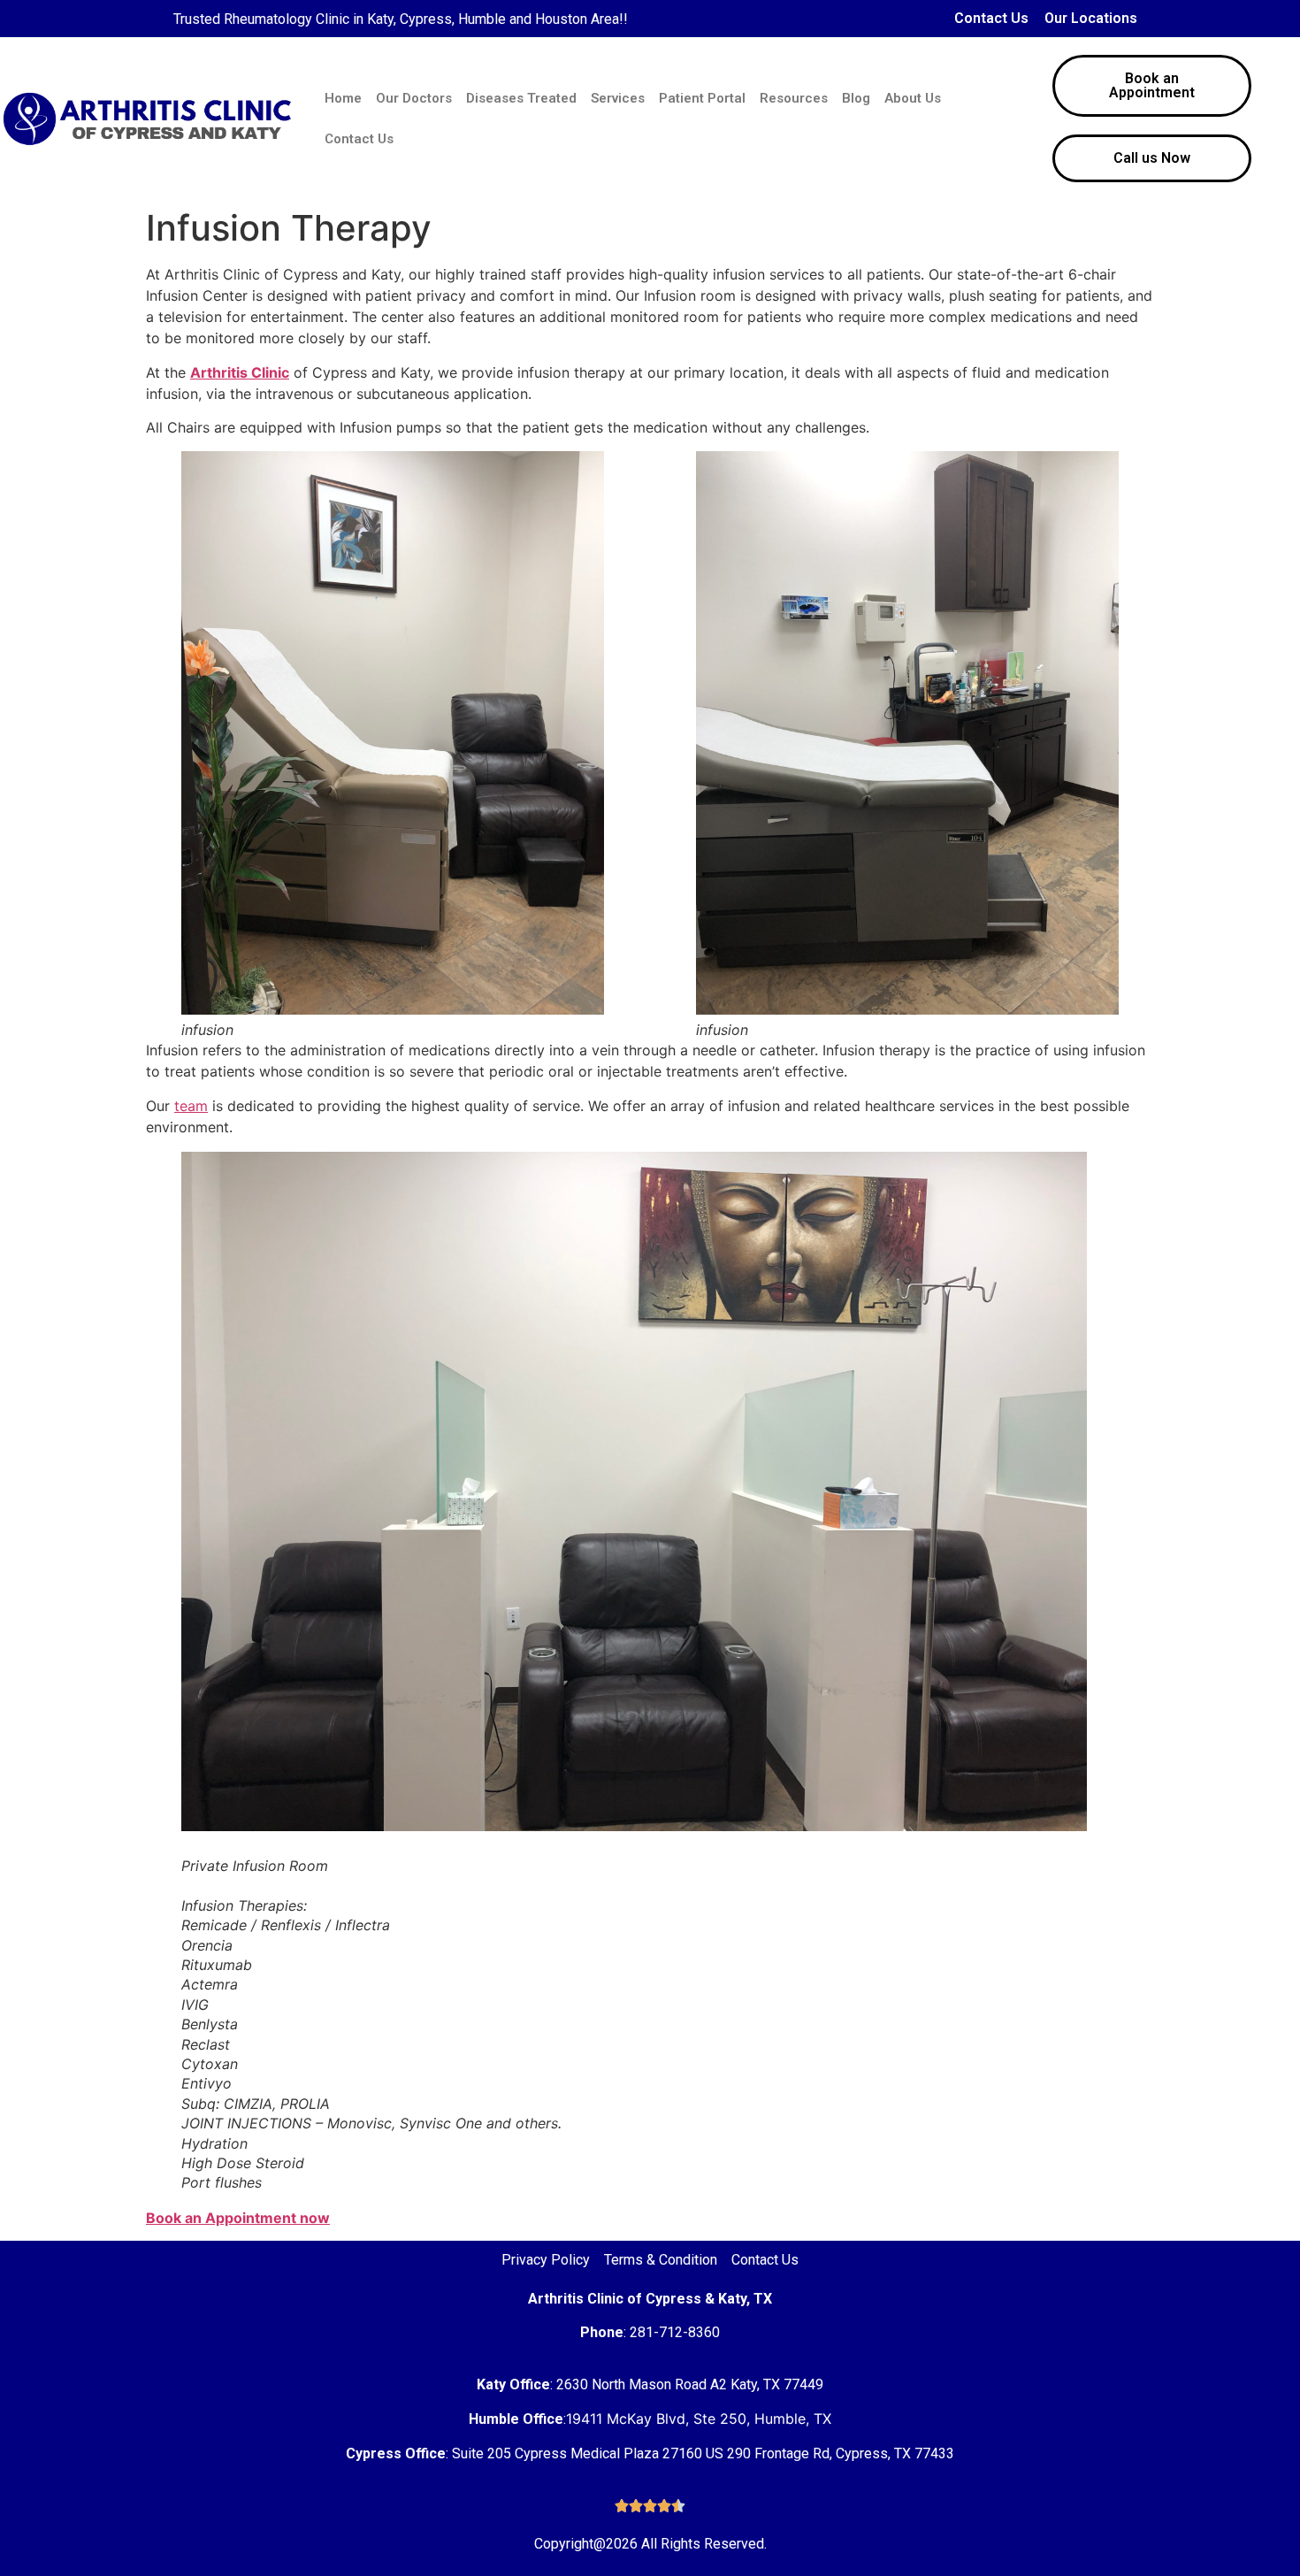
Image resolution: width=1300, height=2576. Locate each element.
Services (618, 98)
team (191, 1106)
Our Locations (1091, 18)
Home (343, 98)
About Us (913, 98)
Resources (794, 98)
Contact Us (991, 18)
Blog (856, 98)
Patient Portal (702, 98)
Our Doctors (414, 98)
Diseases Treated (521, 98)
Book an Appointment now (238, 2218)
